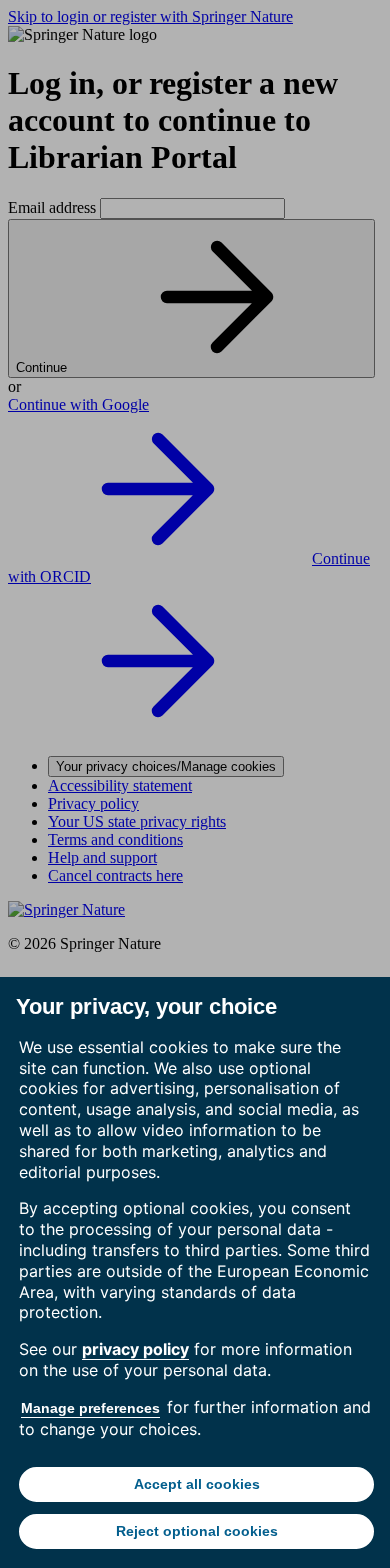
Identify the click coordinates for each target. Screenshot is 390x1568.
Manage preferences (90, 1408)
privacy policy (135, 1349)
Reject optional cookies (197, 1531)
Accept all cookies (197, 1484)
